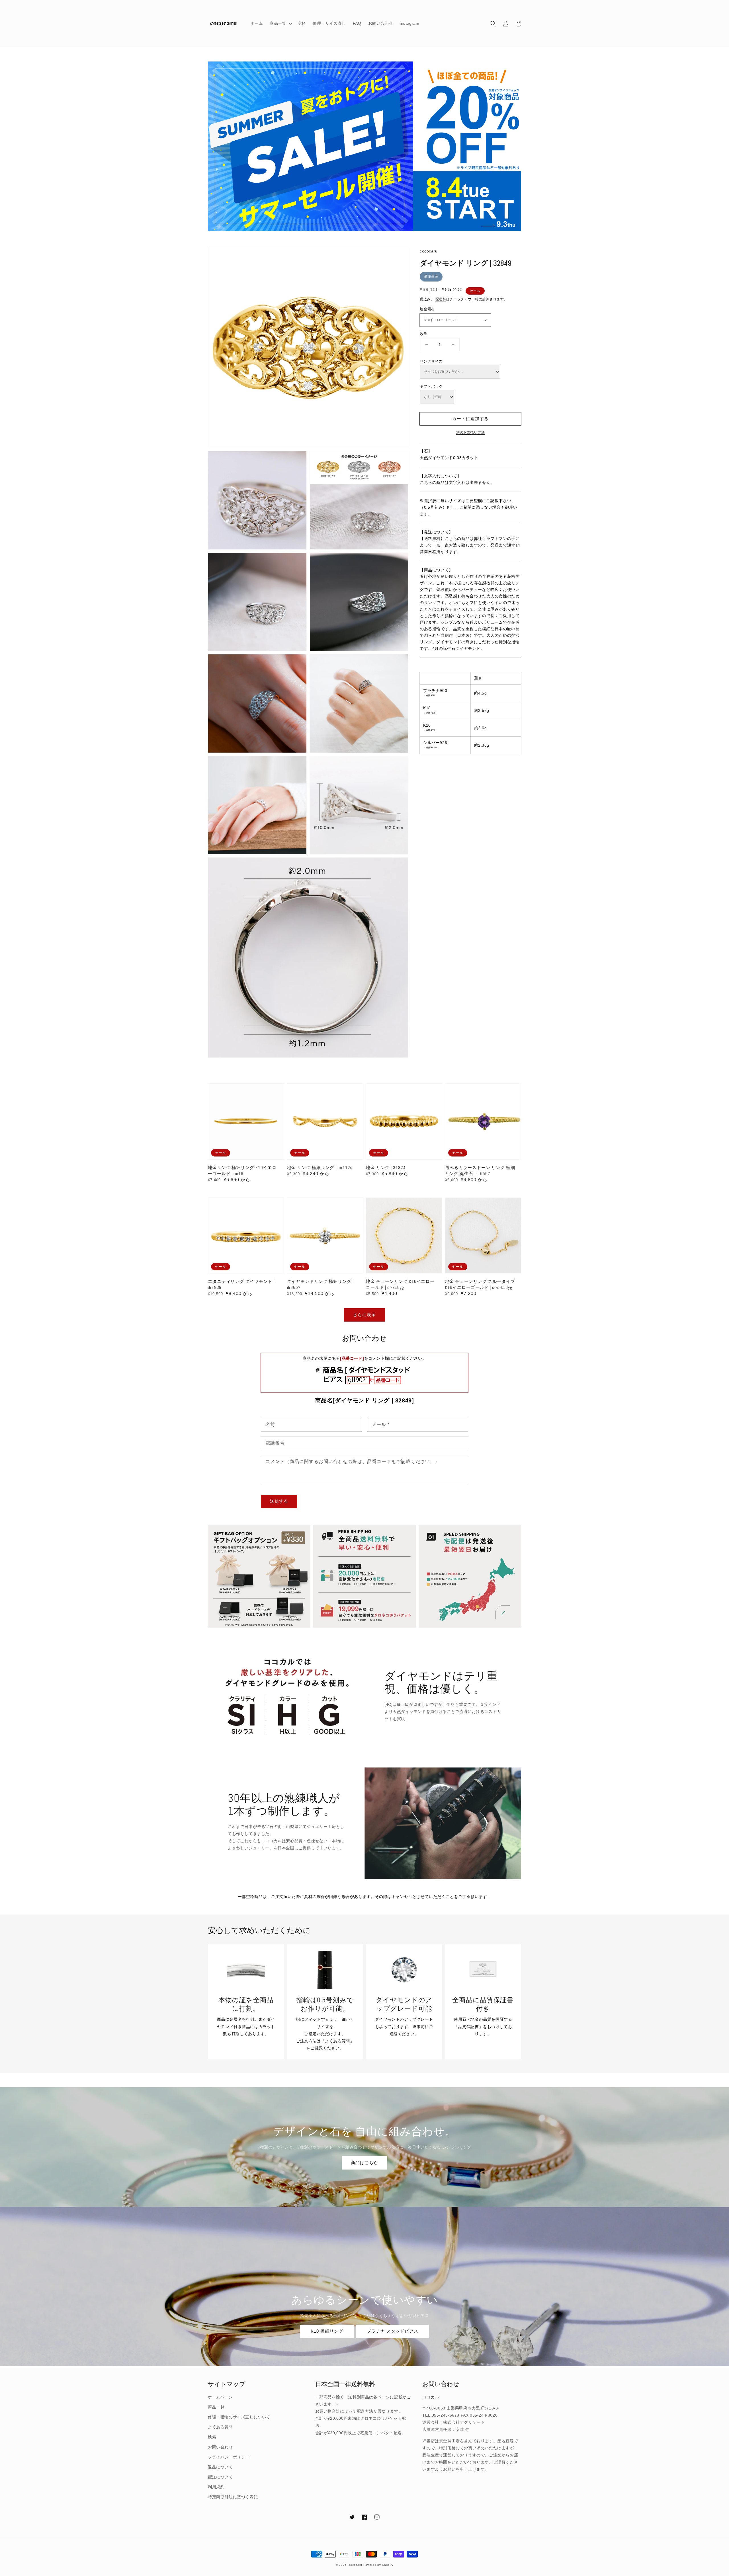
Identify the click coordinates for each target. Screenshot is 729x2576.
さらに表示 (364, 1315)
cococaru (355, 2565)
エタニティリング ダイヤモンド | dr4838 (241, 1284)
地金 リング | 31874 (386, 1167)
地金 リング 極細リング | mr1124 (320, 1167)
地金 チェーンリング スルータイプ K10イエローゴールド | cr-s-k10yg (480, 1284)
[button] (493, 24)
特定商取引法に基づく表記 (233, 2497)
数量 (424, 334)
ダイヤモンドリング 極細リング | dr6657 (320, 1284)
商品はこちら (364, 2163)
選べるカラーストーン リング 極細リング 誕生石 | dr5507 (480, 1170)
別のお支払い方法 (470, 432)
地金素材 (427, 309)
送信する (279, 1501)
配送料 (441, 299)
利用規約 (216, 2487)
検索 (212, 2437)
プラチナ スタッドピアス (393, 2331)
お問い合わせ (220, 2447)
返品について (220, 2467)
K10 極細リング (327, 2331)
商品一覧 (216, 2407)
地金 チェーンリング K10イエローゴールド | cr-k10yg (400, 1284)
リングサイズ (431, 361)
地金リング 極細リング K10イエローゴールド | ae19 (242, 1170)
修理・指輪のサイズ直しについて (239, 2417)
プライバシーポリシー (229, 2457)
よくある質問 (220, 2427)
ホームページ (220, 2397)
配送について (220, 2477)
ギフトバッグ (431, 386)
